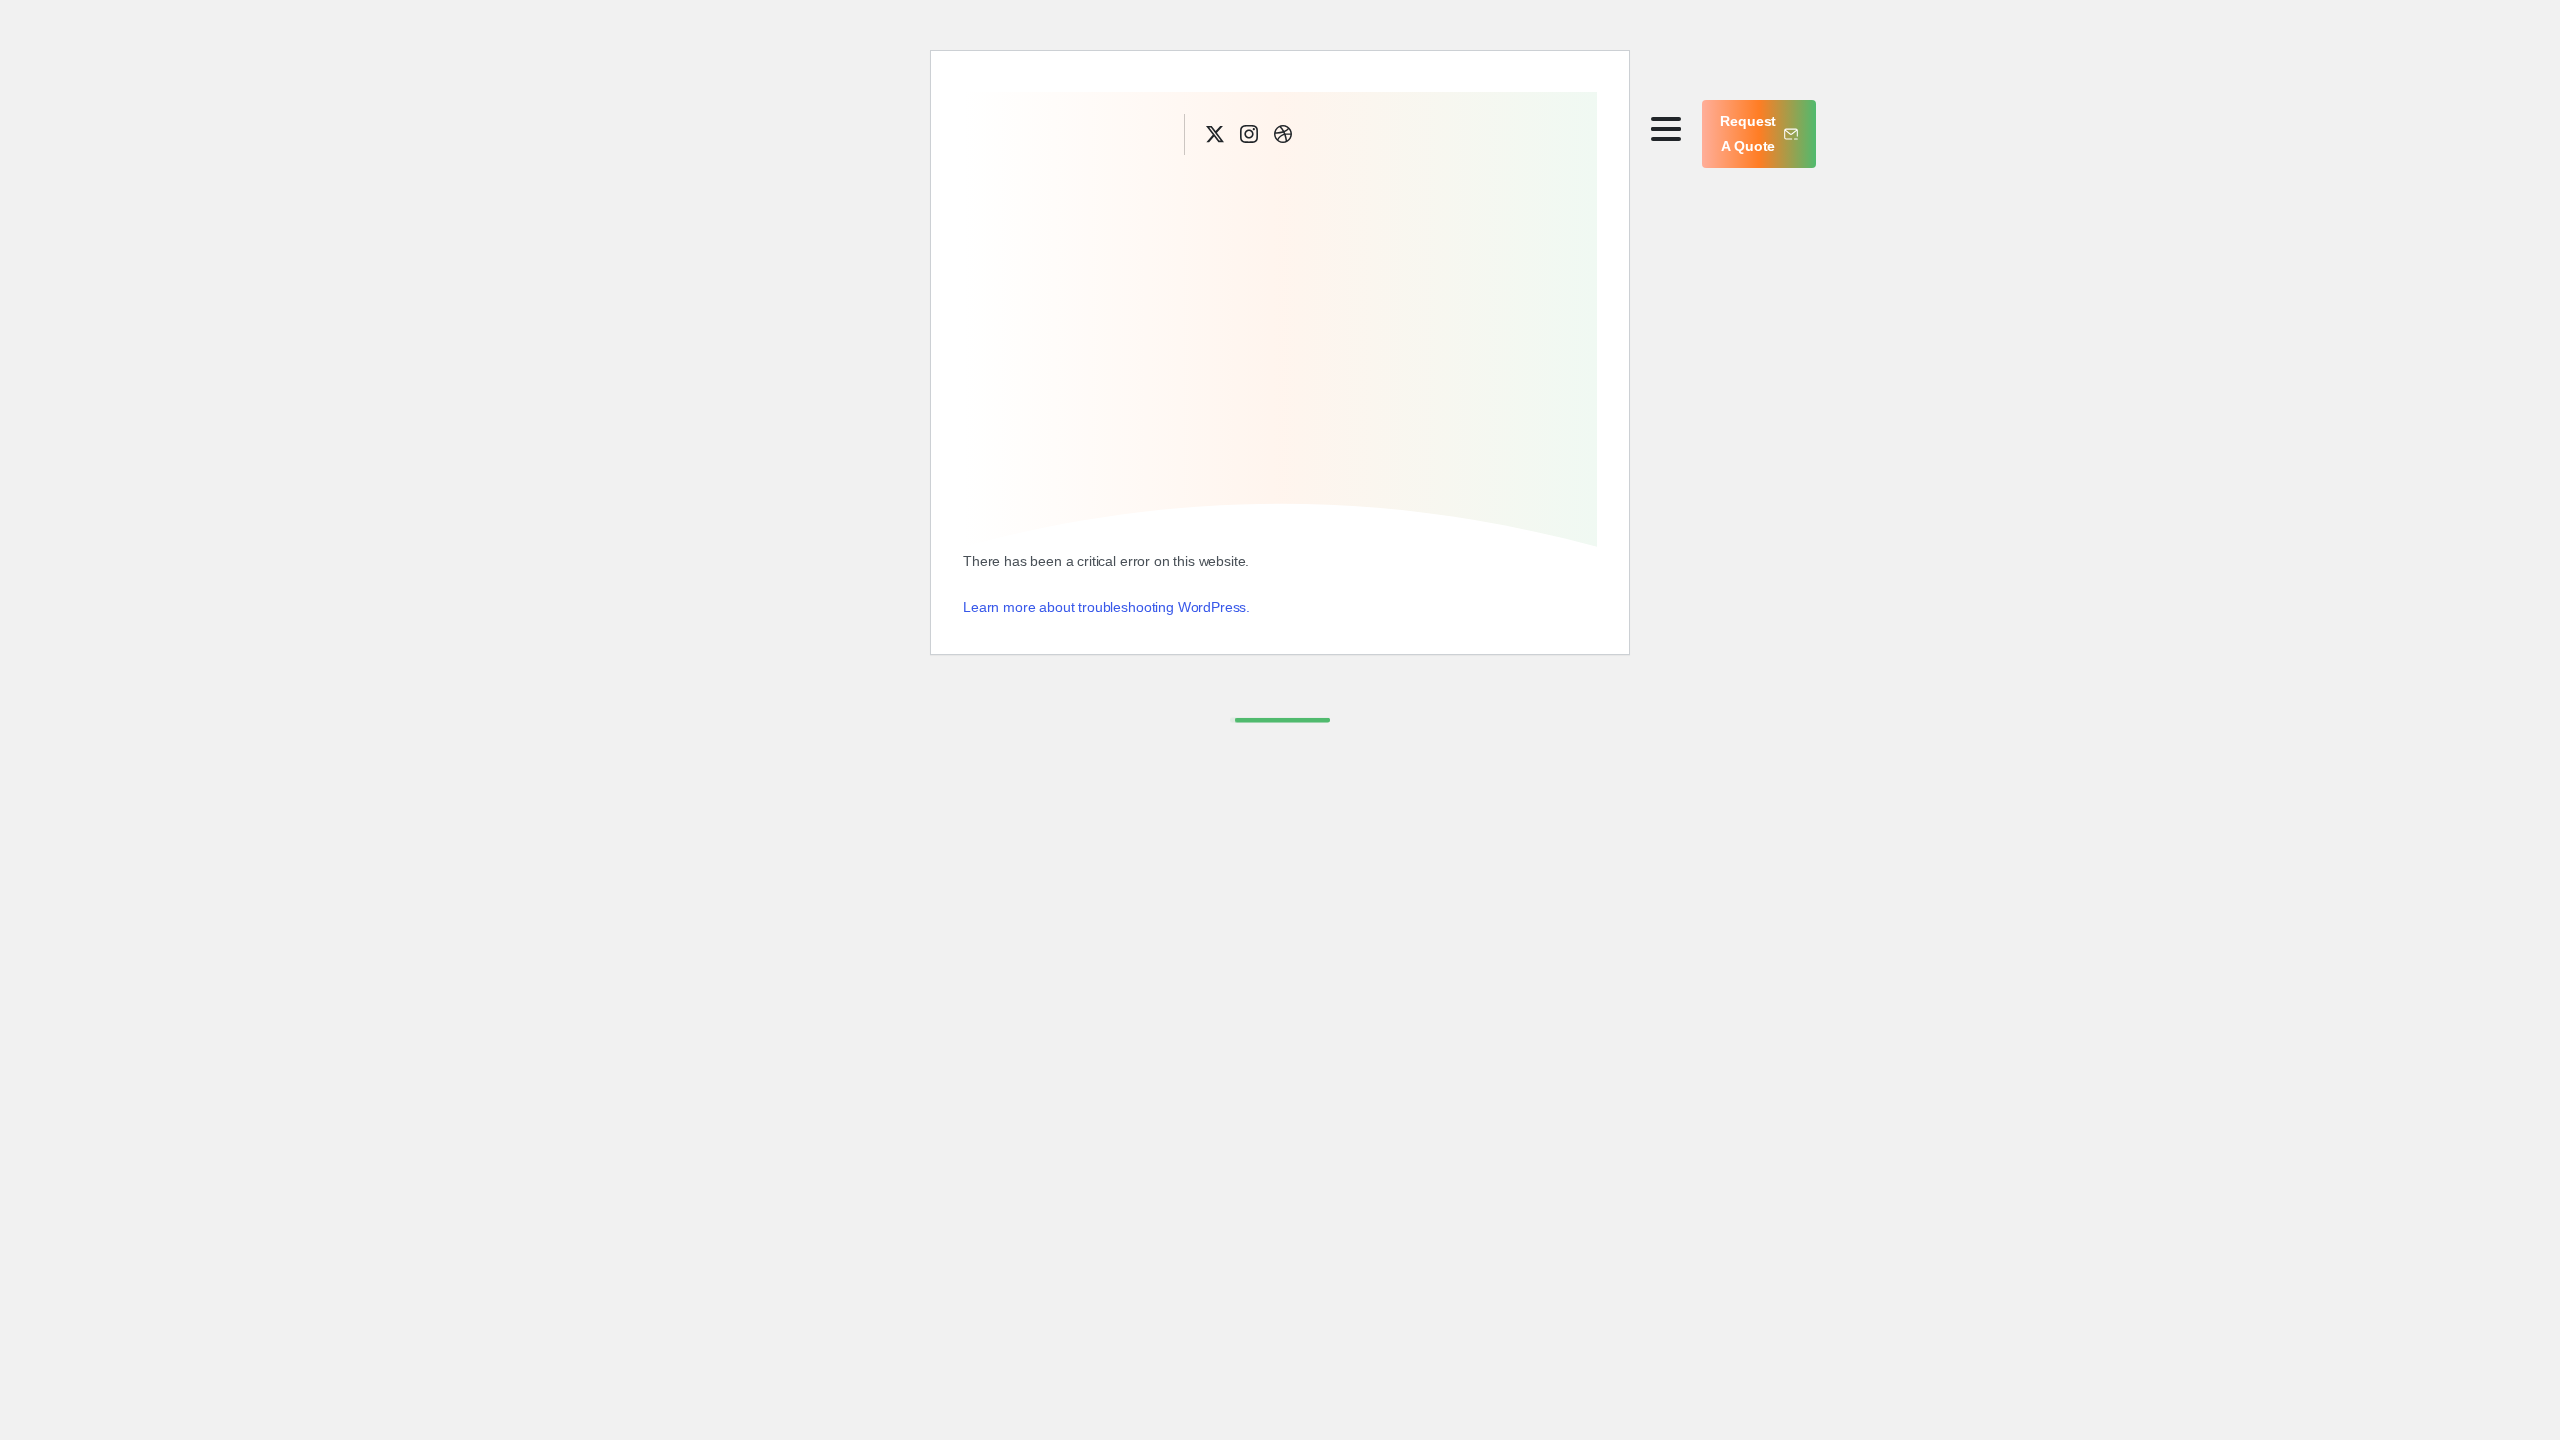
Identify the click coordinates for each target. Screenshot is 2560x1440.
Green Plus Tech (1056, 133)
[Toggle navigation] (1666, 129)
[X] (1215, 134)
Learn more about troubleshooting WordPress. (1106, 607)
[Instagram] (1249, 134)
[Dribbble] (1283, 134)
